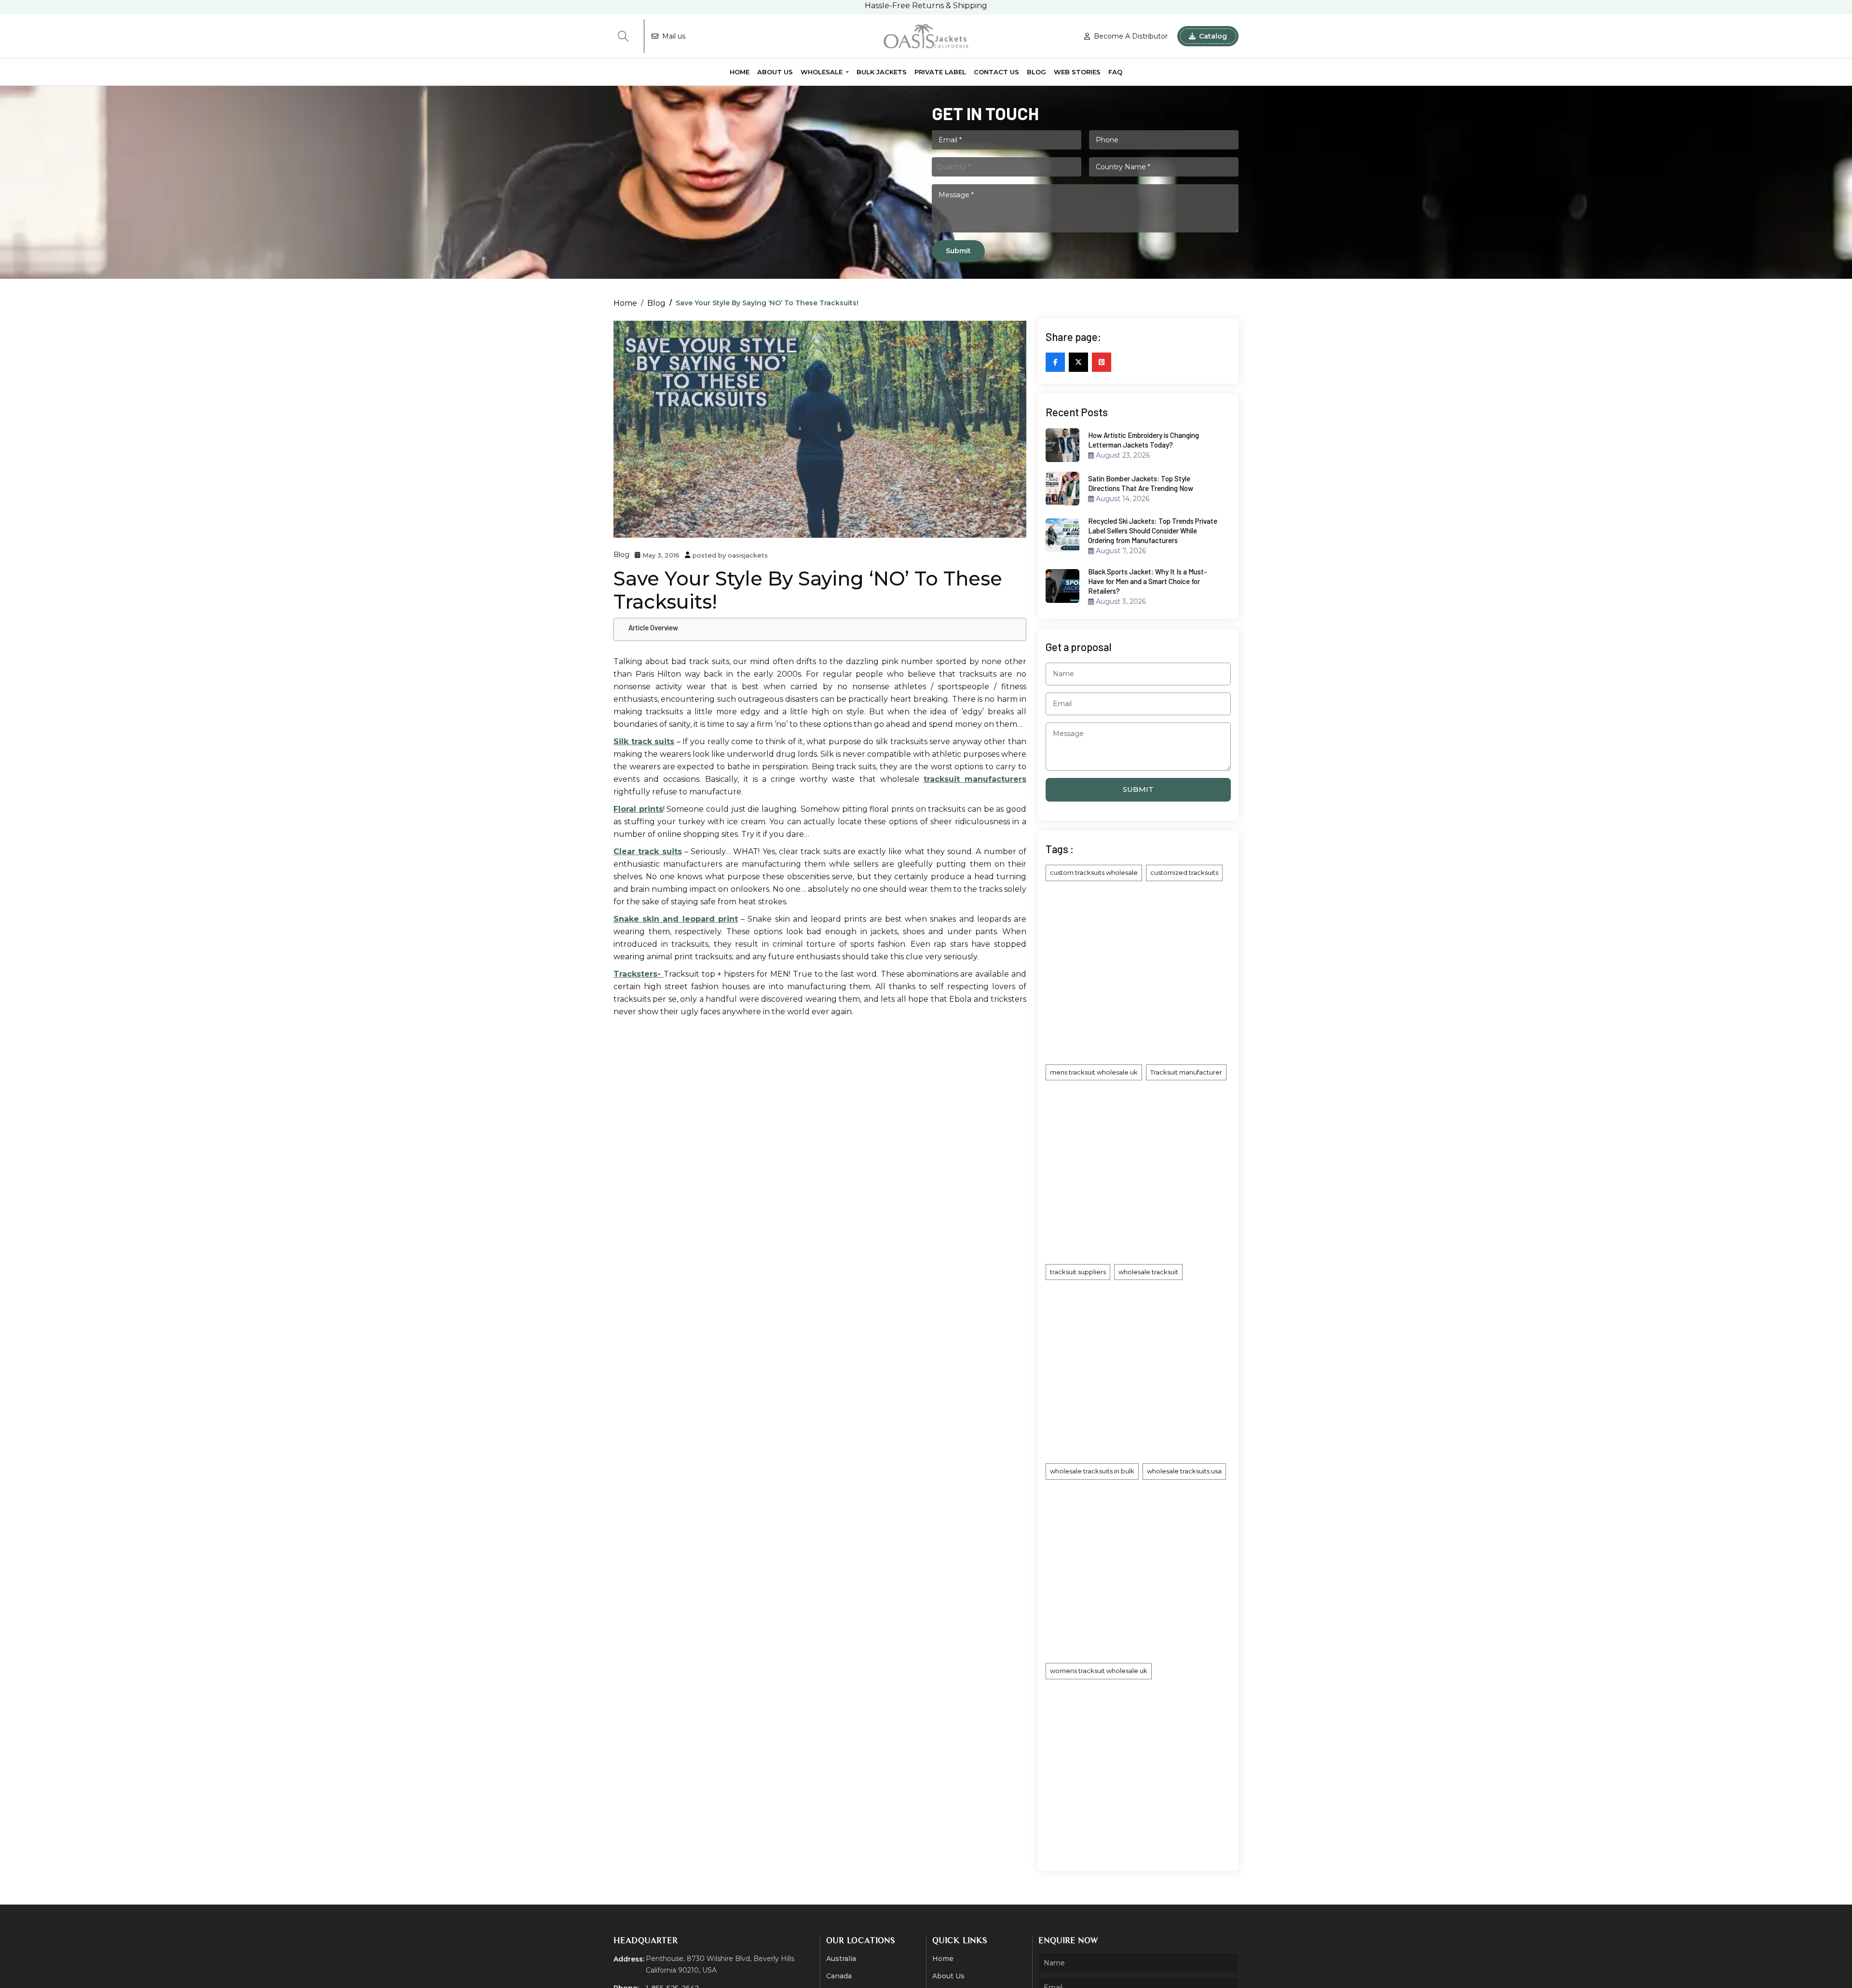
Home (740, 72)
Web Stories (1077, 72)
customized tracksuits (1184, 872)
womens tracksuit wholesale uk (1099, 1671)
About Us (775, 72)
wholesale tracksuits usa (1184, 1471)
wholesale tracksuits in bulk (1092, 1471)
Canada (839, 1976)
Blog (1036, 72)
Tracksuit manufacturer (1186, 1072)
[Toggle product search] (623, 36)
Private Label (940, 72)
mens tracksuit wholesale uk (1094, 1072)
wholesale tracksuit (1148, 1272)
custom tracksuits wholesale (1094, 872)
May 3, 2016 (661, 555)
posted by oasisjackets (730, 555)
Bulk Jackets (882, 72)
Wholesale (823, 72)
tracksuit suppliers (1078, 1272)
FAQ (1115, 72)
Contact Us (996, 72)
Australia (841, 1959)
